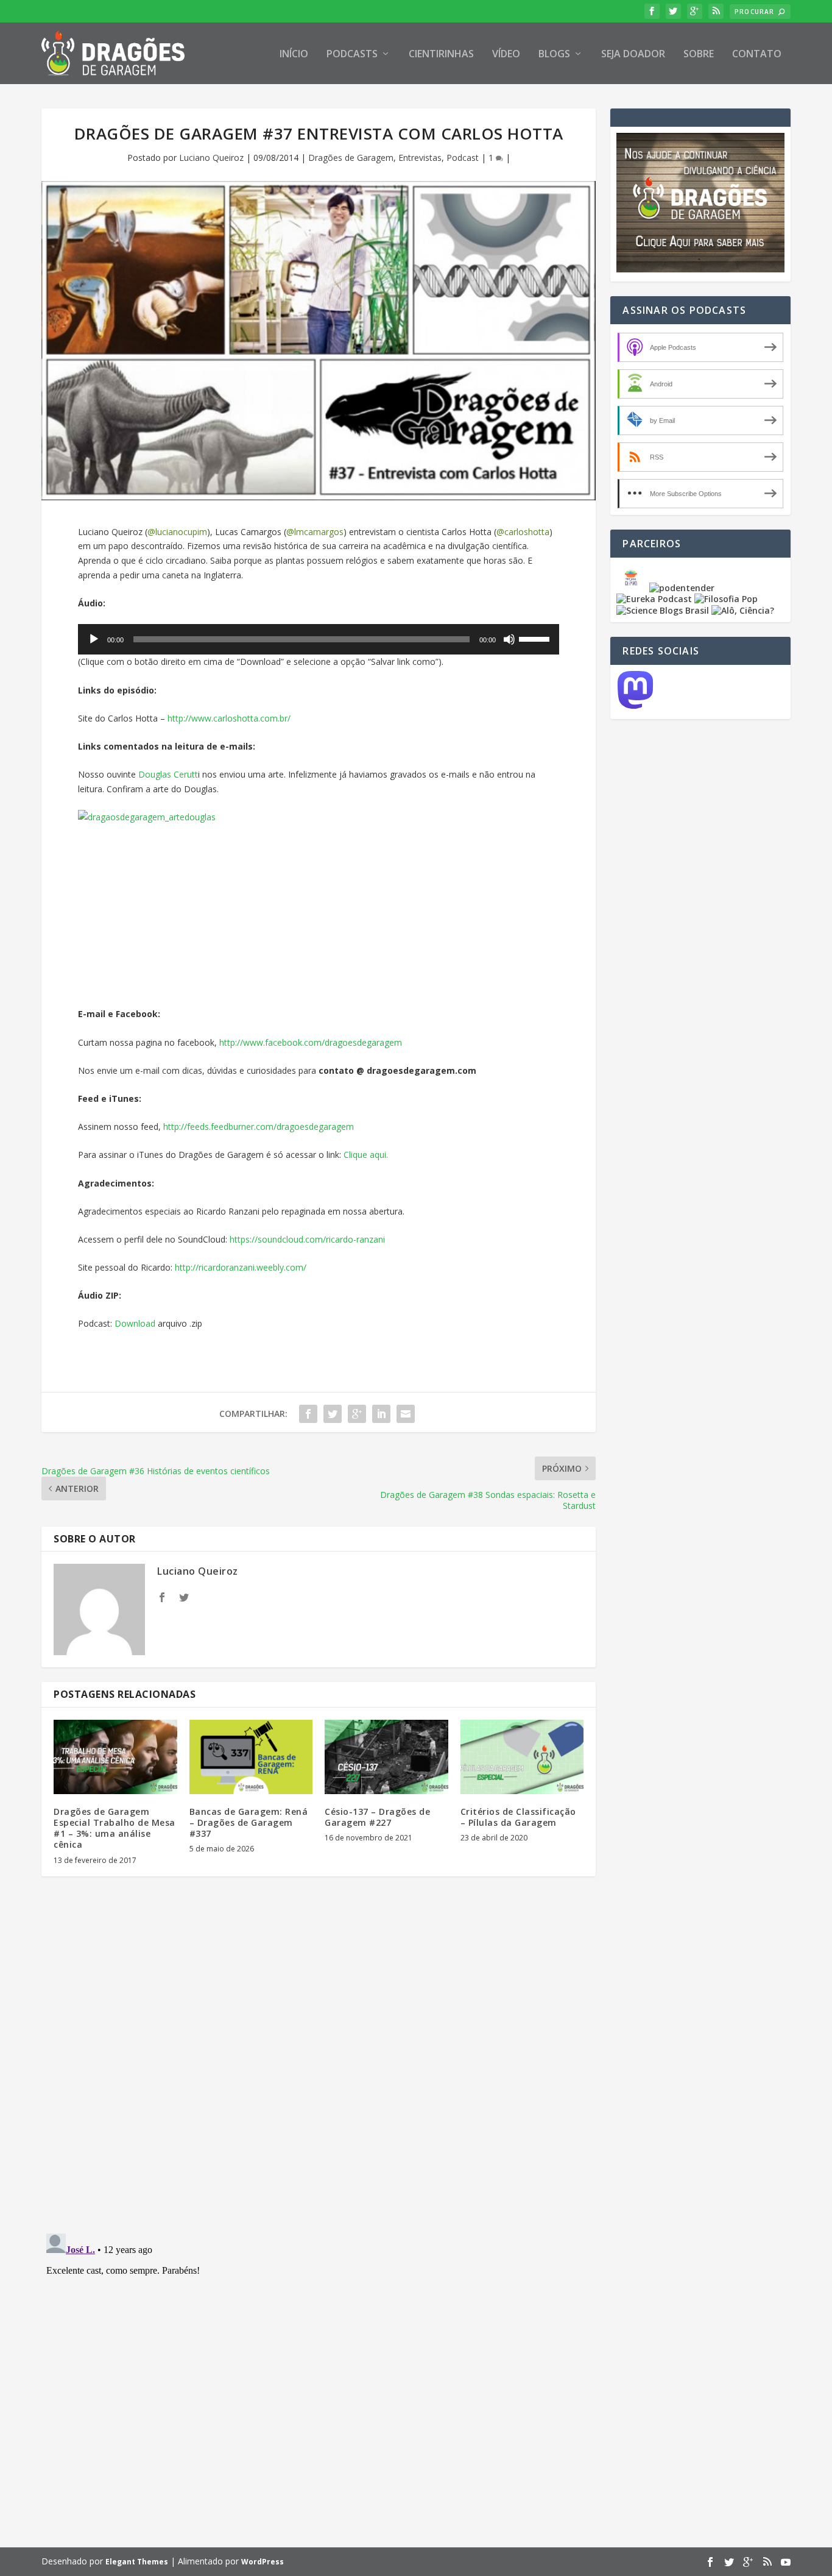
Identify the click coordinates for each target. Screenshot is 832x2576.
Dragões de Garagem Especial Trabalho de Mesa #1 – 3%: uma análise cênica (115, 1828)
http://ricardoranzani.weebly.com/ (241, 1267)
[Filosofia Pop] (726, 599)
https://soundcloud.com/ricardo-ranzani (307, 1239)
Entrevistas (420, 158)
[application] (319, 639)
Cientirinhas (441, 55)
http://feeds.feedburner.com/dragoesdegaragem (259, 1127)
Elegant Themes (137, 2562)
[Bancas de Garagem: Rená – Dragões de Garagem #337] (251, 1757)
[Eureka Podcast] (654, 599)
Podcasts (352, 55)
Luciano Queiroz (211, 158)
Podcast (463, 158)
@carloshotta (523, 532)
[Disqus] (319, 2065)
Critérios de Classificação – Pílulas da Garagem (518, 1817)
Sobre (699, 55)
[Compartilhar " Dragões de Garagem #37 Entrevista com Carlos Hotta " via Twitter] (333, 1414)
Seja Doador (633, 55)
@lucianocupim (177, 532)
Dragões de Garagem (351, 158)
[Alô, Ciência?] (743, 610)
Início (294, 55)
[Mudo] (509, 639)
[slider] (536, 638)
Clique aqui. (366, 1155)
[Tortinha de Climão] (633, 588)
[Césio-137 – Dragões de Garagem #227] (386, 1757)
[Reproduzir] (94, 639)
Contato (757, 55)
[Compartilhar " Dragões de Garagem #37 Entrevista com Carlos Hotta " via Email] (406, 1414)
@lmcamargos (315, 532)
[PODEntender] (682, 588)
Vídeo (506, 55)
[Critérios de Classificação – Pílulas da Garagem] (522, 1757)
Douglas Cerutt (168, 774)
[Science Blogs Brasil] (663, 610)
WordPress (263, 2562)
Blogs (554, 55)
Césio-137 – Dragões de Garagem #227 (377, 1817)
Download (136, 1323)
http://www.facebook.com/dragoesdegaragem (311, 1042)
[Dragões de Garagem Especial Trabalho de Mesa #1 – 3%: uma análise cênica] (115, 1757)
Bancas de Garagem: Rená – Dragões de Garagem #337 (249, 1822)
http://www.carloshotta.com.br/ (229, 718)
